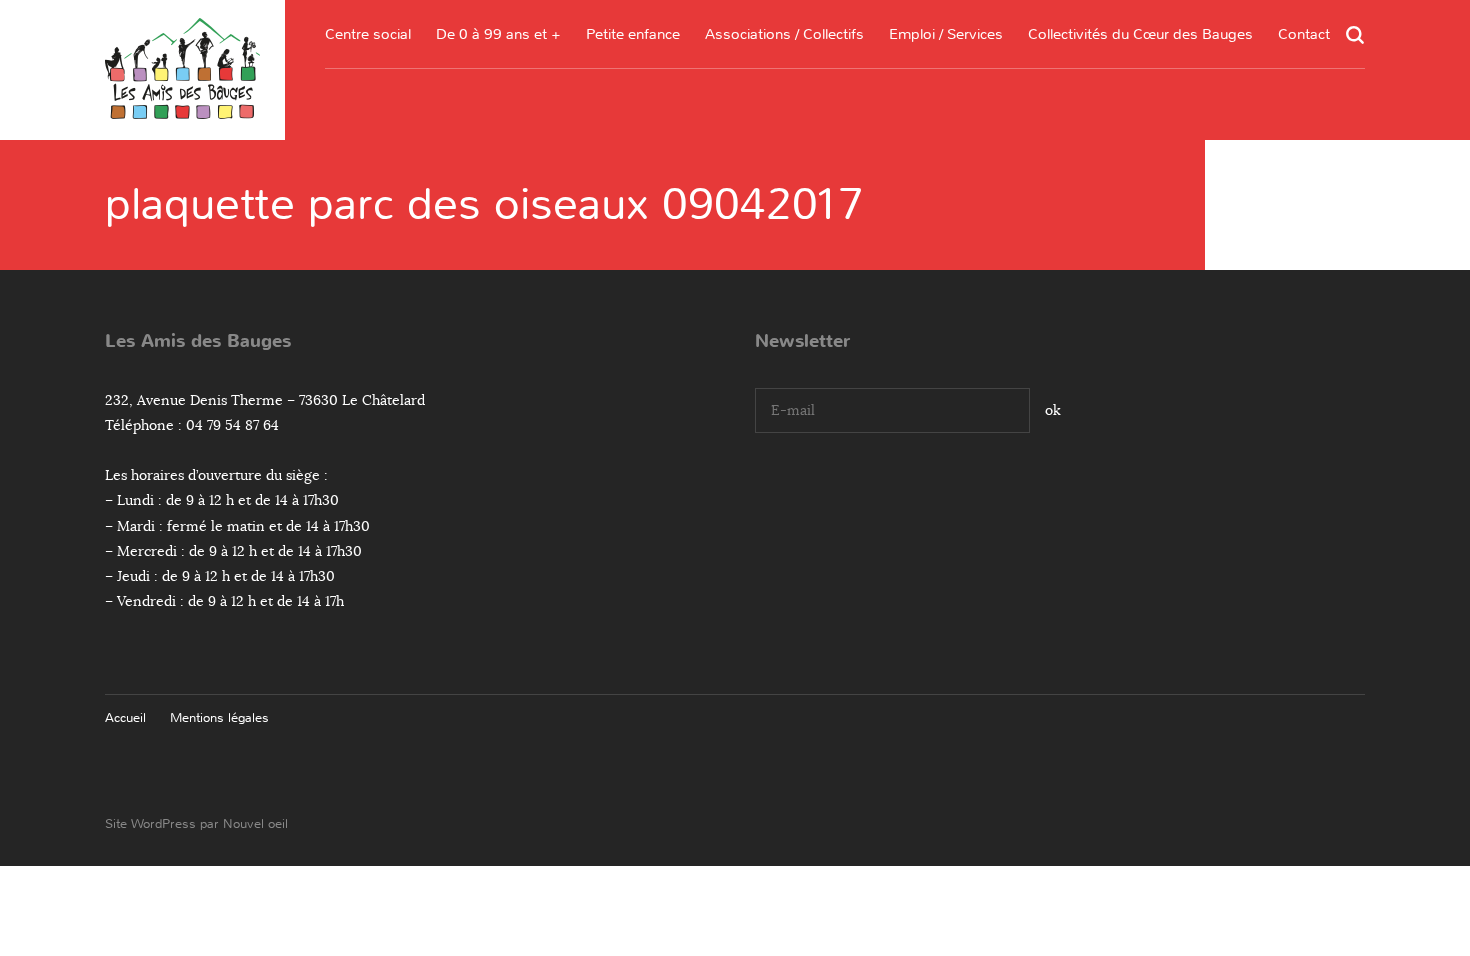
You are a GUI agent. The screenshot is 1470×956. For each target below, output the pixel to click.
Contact (1304, 34)
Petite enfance (633, 34)
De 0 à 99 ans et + (498, 34)
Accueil (125, 717)
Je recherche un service (946, 197)
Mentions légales (219, 717)
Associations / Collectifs (784, 34)
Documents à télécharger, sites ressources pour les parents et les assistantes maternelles (633, 175)
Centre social (368, 34)
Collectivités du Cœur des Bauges (1140, 34)
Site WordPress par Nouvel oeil (196, 823)
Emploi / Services (946, 34)
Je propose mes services (946, 235)
